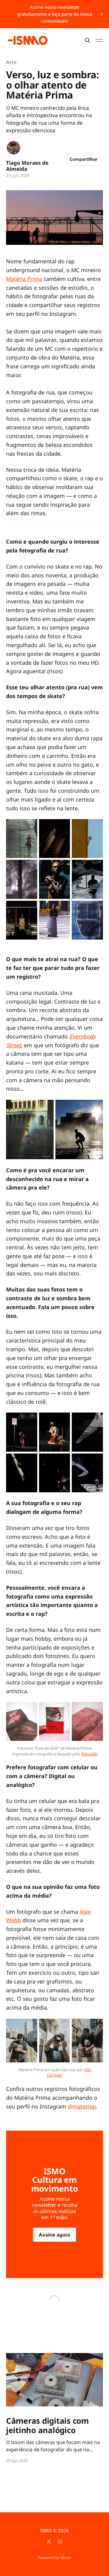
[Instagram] (60, 2542)
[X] (49, 2542)
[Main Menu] (99, 40)
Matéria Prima (24, 279)
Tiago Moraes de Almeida (27, 166)
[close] (102, 14)
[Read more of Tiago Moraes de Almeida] (13, 148)
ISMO (46, 2530)
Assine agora (54, 2235)
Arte (11, 62)
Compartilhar (84, 159)
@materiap (82, 2106)
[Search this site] (88, 40)
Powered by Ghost (54, 2557)
